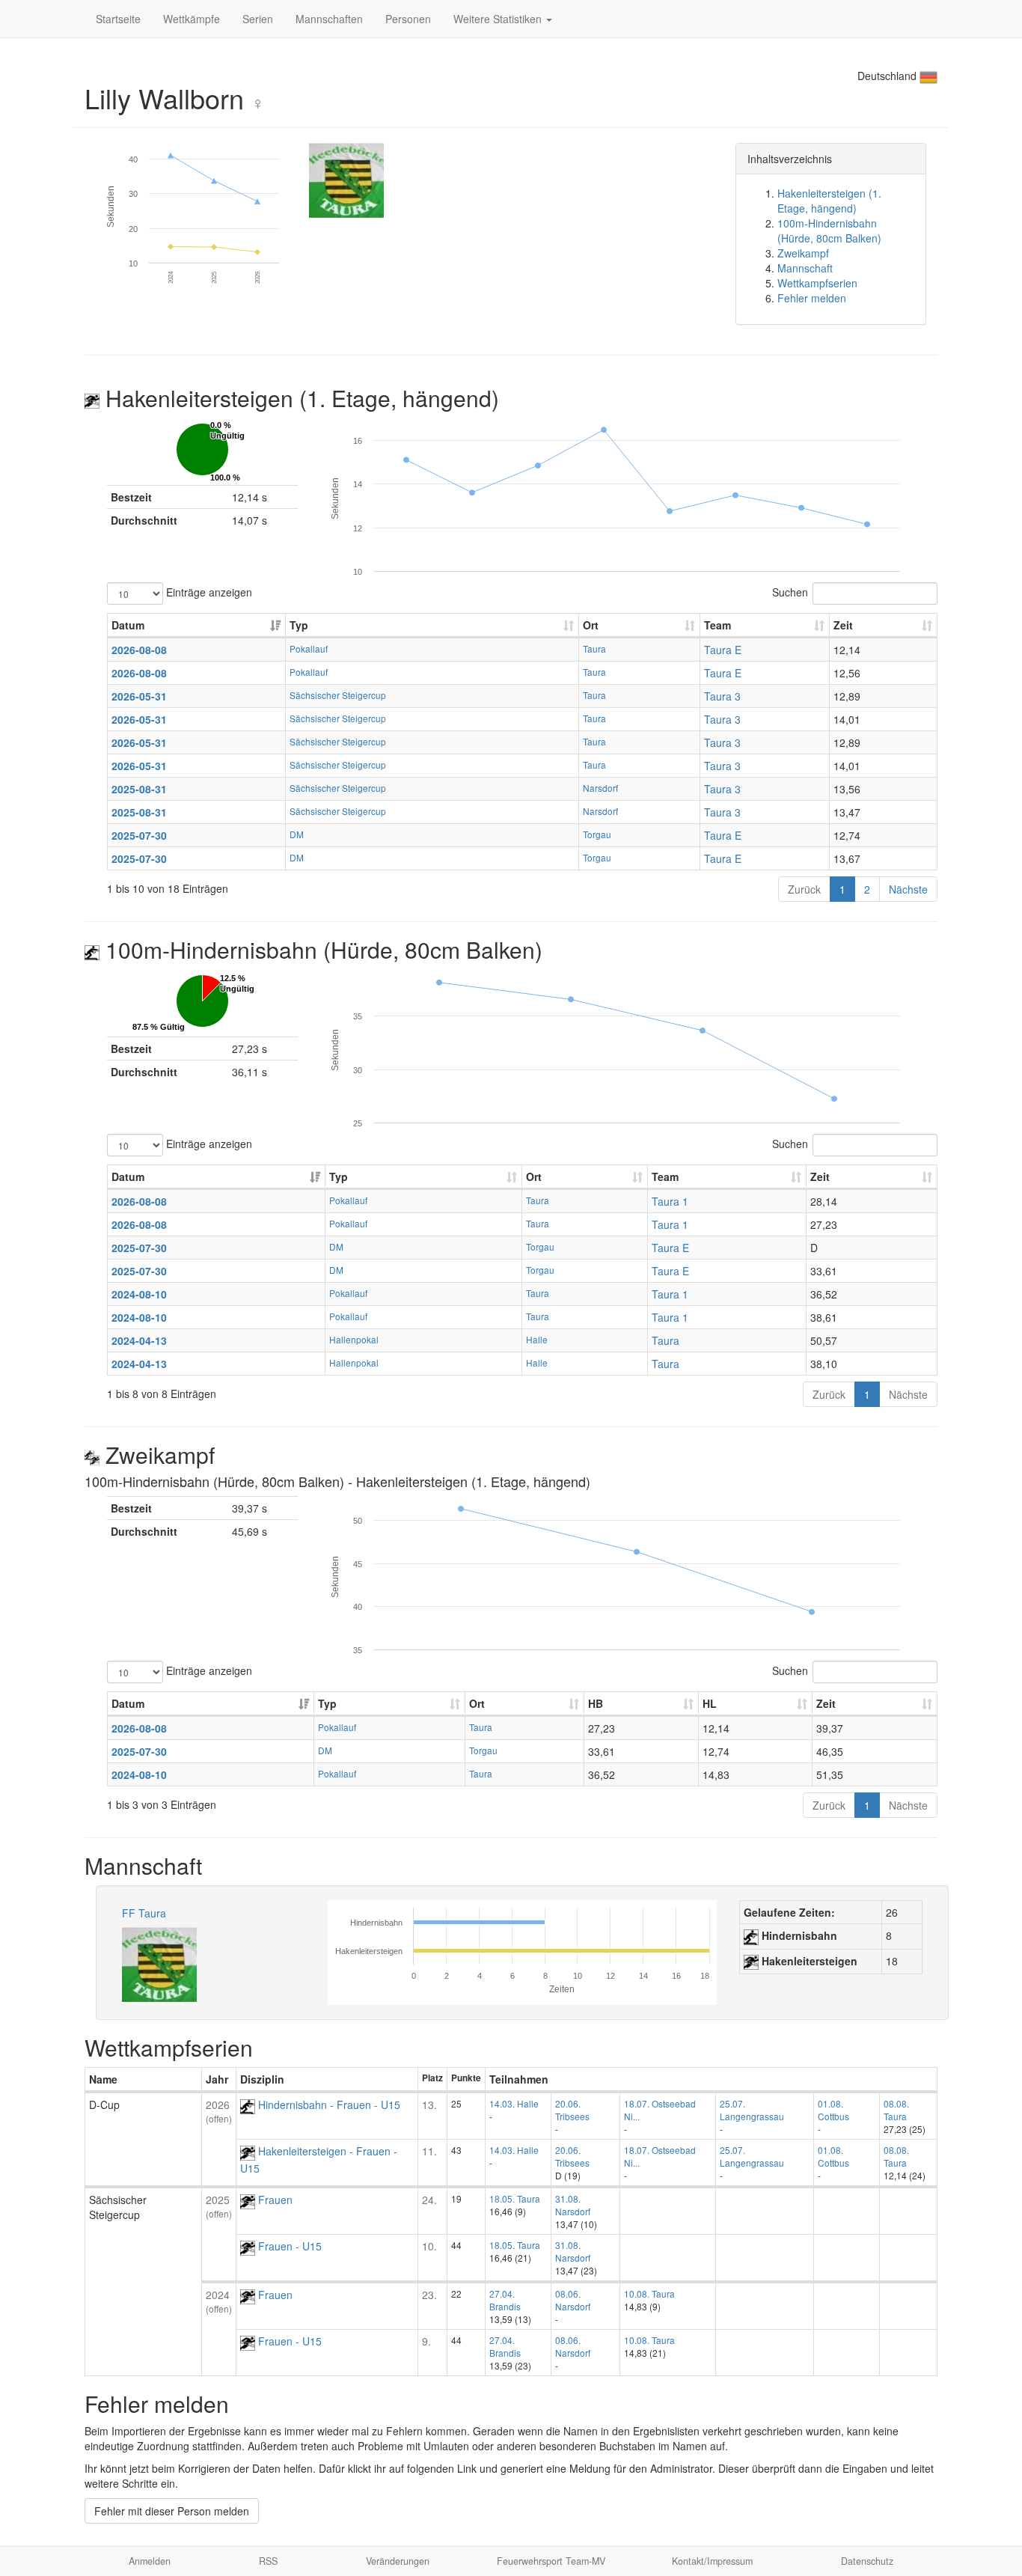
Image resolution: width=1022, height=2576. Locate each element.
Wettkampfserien (817, 283)
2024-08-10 (139, 1294)
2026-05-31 (139, 696)
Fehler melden (812, 298)
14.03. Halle (514, 2103)
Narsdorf (600, 788)
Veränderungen (398, 2561)
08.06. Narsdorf (573, 2300)
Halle (537, 1339)
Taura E (723, 650)
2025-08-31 (139, 789)
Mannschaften (329, 19)
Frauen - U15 (288, 2246)
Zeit (843, 625)
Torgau (597, 834)
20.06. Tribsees (572, 2110)
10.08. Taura (649, 2293)
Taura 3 (722, 696)
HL (710, 1703)
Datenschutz (867, 2561)
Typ (299, 625)
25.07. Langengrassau (752, 2110)
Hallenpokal (354, 1339)
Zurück (804, 889)
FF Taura (144, 1913)
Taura (594, 648)
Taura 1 (670, 1201)
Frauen (274, 2200)
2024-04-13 (139, 1340)
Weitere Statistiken (499, 19)
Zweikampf (803, 253)
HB (596, 1703)
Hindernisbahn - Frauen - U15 (328, 2105)
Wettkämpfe (192, 19)
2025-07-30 (139, 835)
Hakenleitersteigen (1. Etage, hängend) (829, 201)
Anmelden (150, 2561)
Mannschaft (805, 268)
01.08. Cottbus (833, 2110)
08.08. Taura (896, 2110)
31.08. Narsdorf (573, 2205)
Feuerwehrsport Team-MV (551, 2561)
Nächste (908, 889)
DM (297, 834)
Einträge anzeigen (208, 591)
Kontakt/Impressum (712, 2561)
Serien (258, 19)
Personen (408, 19)
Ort (591, 625)
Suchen (790, 591)
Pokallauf (309, 648)
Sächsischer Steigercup (338, 695)
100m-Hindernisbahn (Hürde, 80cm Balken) (829, 231)
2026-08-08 (139, 650)
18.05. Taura (515, 2198)
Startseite (118, 19)
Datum (128, 625)
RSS (268, 2561)
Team (717, 625)
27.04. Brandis (505, 2300)
